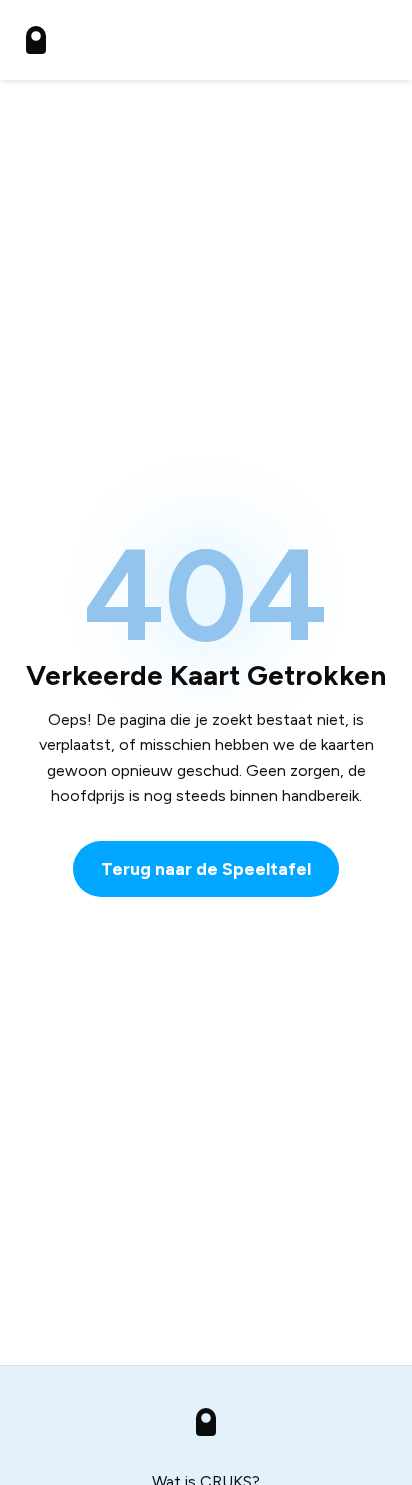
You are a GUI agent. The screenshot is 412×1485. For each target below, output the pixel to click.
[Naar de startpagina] (36, 40)
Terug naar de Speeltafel (206, 868)
